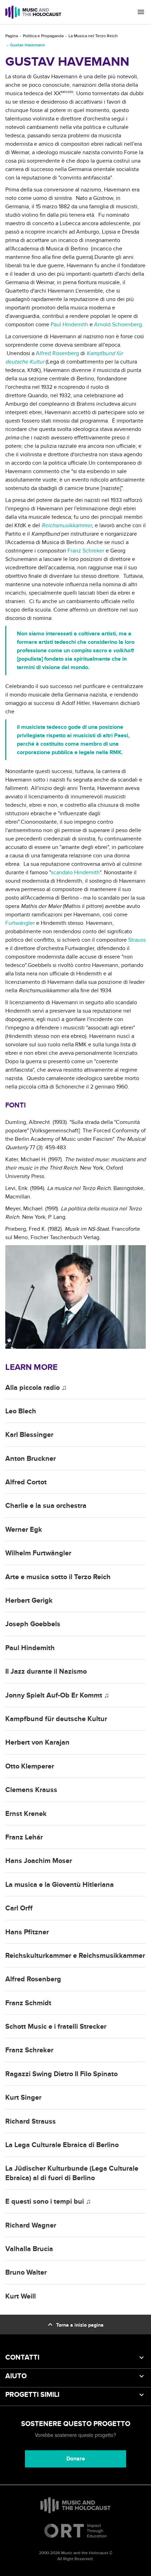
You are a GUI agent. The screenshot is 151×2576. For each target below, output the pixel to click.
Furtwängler (20, 923)
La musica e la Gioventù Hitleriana (60, 1885)
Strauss (137, 940)
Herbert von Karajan (37, 1743)
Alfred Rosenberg (57, 353)
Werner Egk (24, 1530)
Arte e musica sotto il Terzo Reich (58, 1577)
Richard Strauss (31, 2121)
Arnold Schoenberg (118, 325)
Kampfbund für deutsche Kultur (56, 1719)
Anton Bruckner (31, 1459)
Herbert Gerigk (29, 1601)
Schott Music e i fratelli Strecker (56, 2027)
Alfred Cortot (26, 1482)
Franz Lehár (24, 1837)
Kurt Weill (21, 2296)
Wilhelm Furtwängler (38, 1553)
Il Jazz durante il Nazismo (46, 1672)
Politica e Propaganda (43, 36)
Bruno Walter (26, 2273)
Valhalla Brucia (29, 2249)
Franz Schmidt (28, 2003)
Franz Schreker (86, 551)
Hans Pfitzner (27, 1932)
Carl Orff (19, 1908)
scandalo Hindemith (75, 872)
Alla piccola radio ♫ (36, 1388)
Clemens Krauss (31, 1790)
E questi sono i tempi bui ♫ (48, 2202)
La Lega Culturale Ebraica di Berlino (62, 2145)
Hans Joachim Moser (39, 1861)
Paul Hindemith (69, 325)
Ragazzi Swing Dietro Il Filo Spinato (61, 2074)
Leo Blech (21, 1411)
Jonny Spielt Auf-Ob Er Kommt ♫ (57, 1695)
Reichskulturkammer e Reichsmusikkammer (75, 1956)
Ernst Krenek (26, 1814)
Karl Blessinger (29, 1435)
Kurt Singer (23, 2098)
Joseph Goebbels (33, 1624)
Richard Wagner (31, 2225)
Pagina (12, 36)
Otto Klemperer (30, 1766)
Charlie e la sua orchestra (46, 1506)
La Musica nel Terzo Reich (93, 36)
